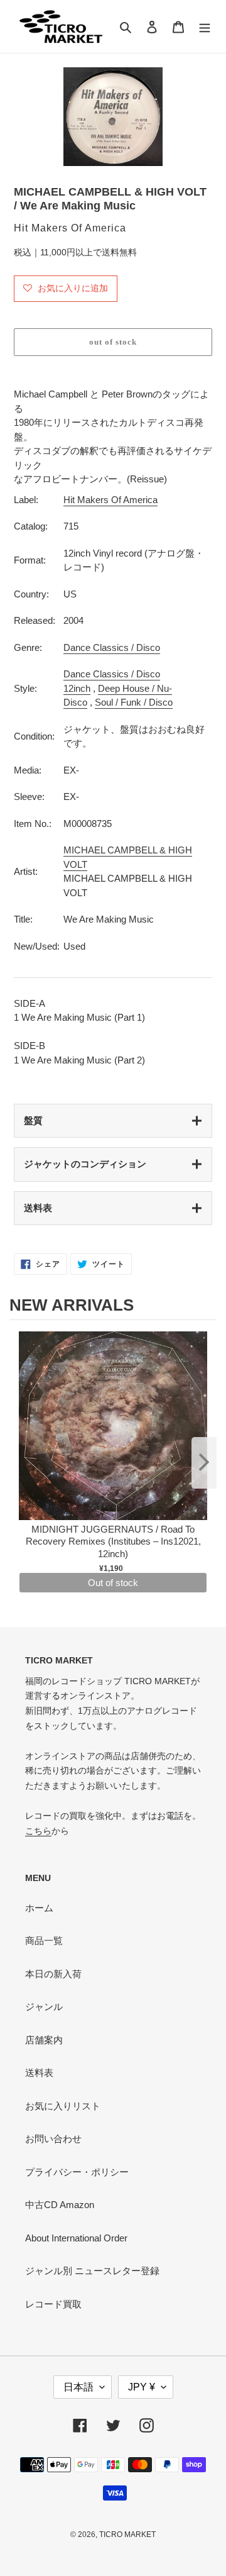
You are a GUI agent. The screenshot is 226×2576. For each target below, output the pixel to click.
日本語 (78, 2387)
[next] (204, 1463)
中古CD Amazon (60, 2205)
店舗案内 (44, 2040)
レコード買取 (53, 2304)
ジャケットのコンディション (85, 1164)
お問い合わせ (53, 2139)
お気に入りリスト (63, 2106)
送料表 (38, 1208)
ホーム (39, 1908)
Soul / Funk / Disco (134, 702)
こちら (38, 1831)
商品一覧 (44, 1940)
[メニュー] (205, 27)
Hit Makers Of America (110, 500)
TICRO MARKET (127, 2534)
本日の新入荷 (53, 1974)
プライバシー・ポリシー (77, 2172)
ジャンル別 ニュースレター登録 (92, 2271)
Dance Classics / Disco (112, 647)
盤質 (33, 1120)
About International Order (76, 2238)
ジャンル (44, 2007)
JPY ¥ (142, 2387)
